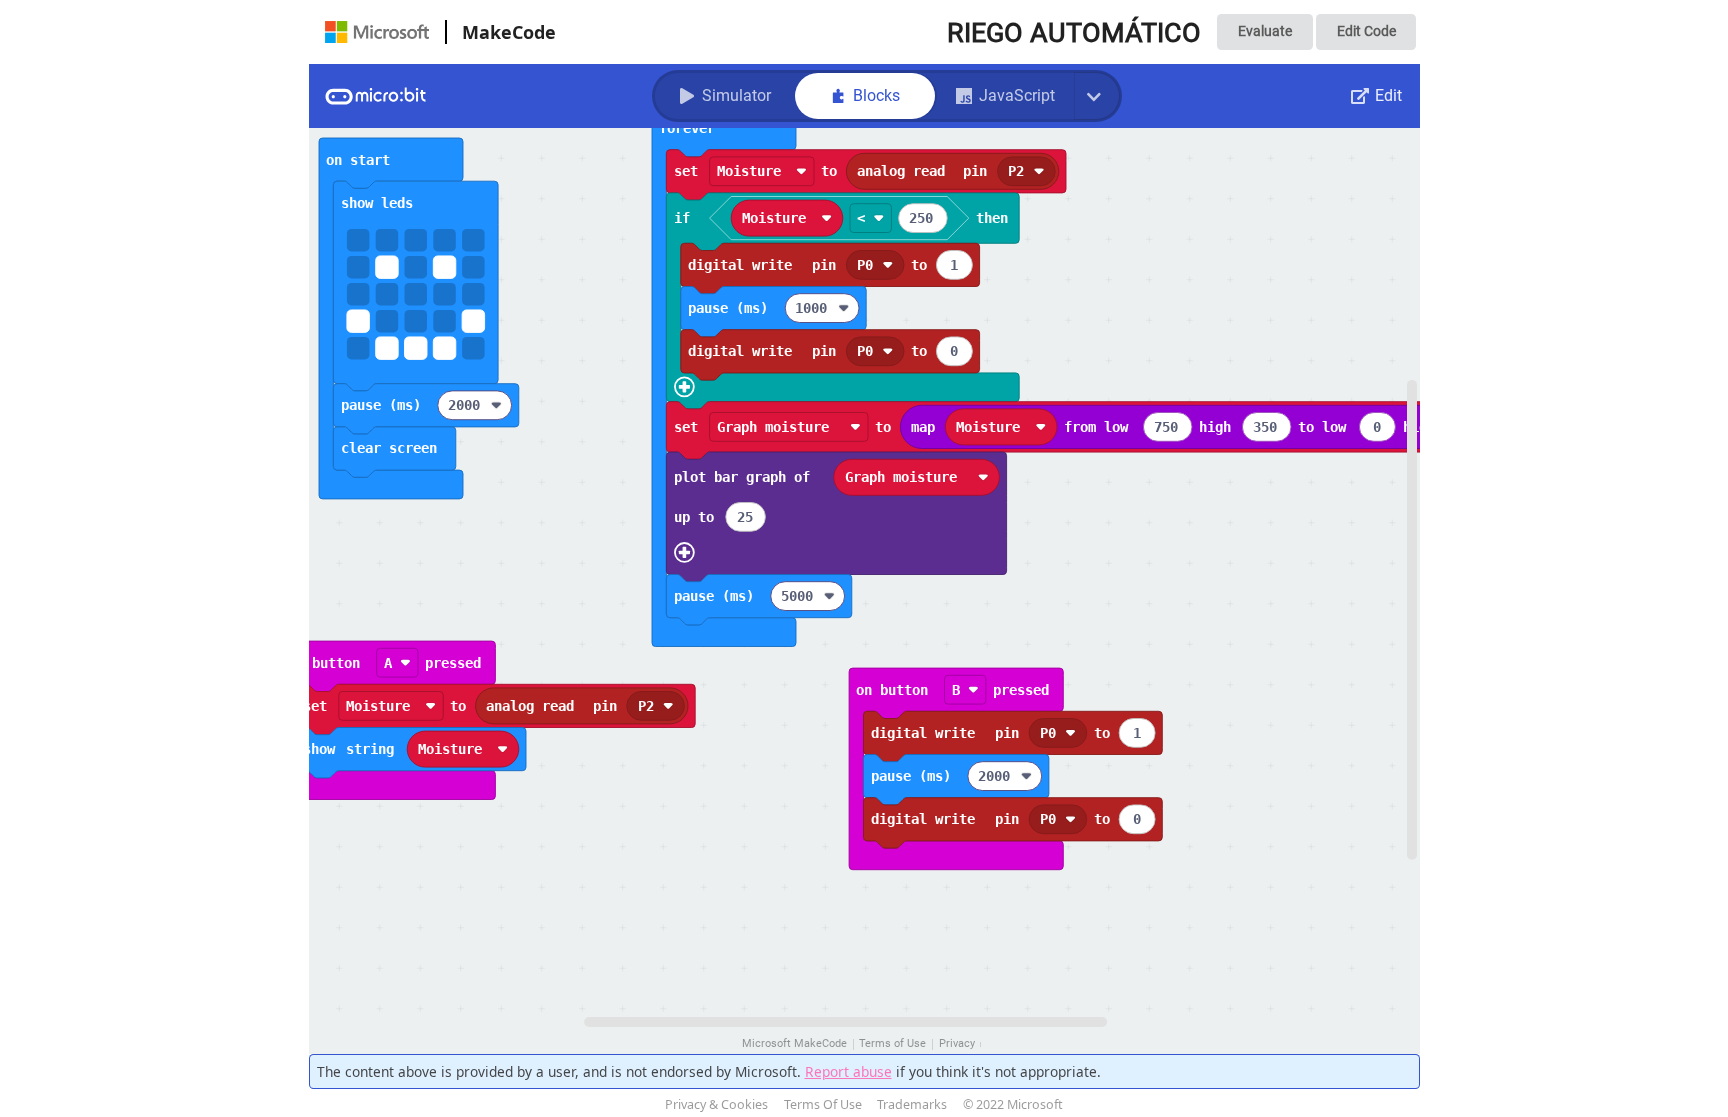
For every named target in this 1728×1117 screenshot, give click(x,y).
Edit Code (1366, 31)
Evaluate (1265, 31)
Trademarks (912, 1104)
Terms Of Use (823, 1104)
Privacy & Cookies (716, 1104)
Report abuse (848, 1071)
